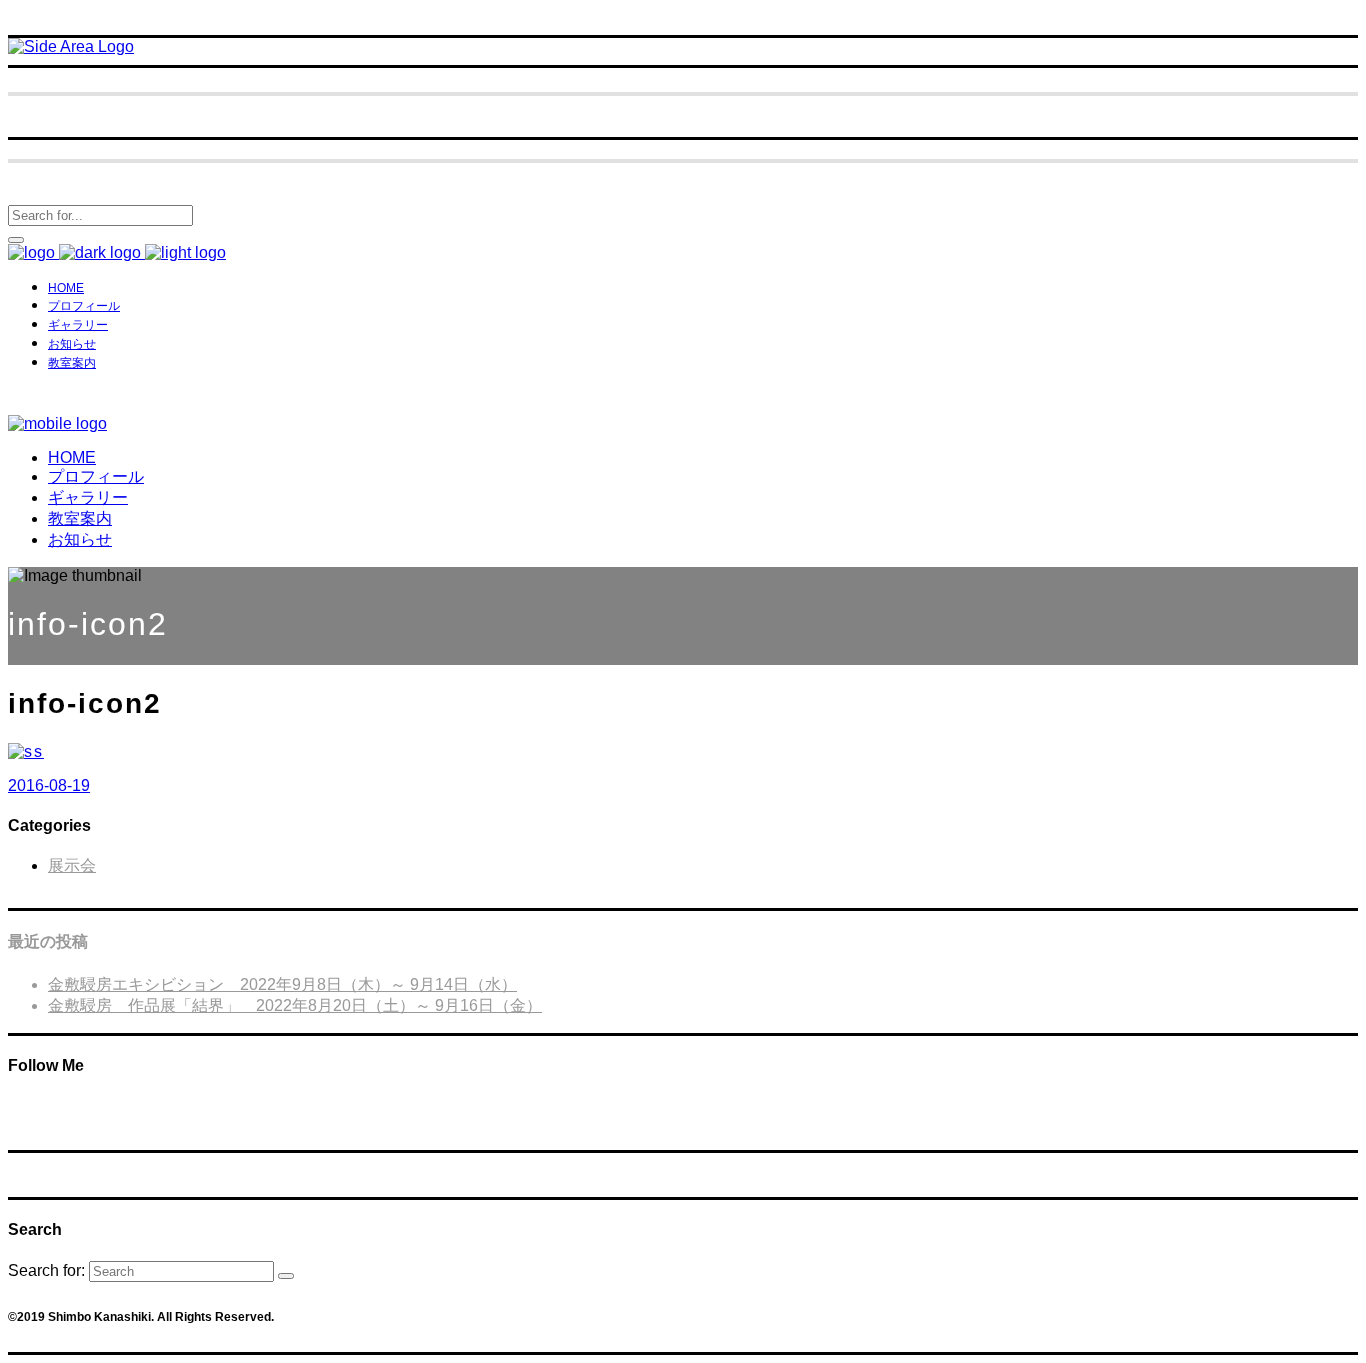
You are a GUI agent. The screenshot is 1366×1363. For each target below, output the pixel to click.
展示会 (72, 865)
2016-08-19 (49, 785)
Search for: (46, 1270)
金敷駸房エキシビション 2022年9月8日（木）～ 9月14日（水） (282, 984)
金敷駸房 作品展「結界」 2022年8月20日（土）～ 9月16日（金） (295, 1005)
